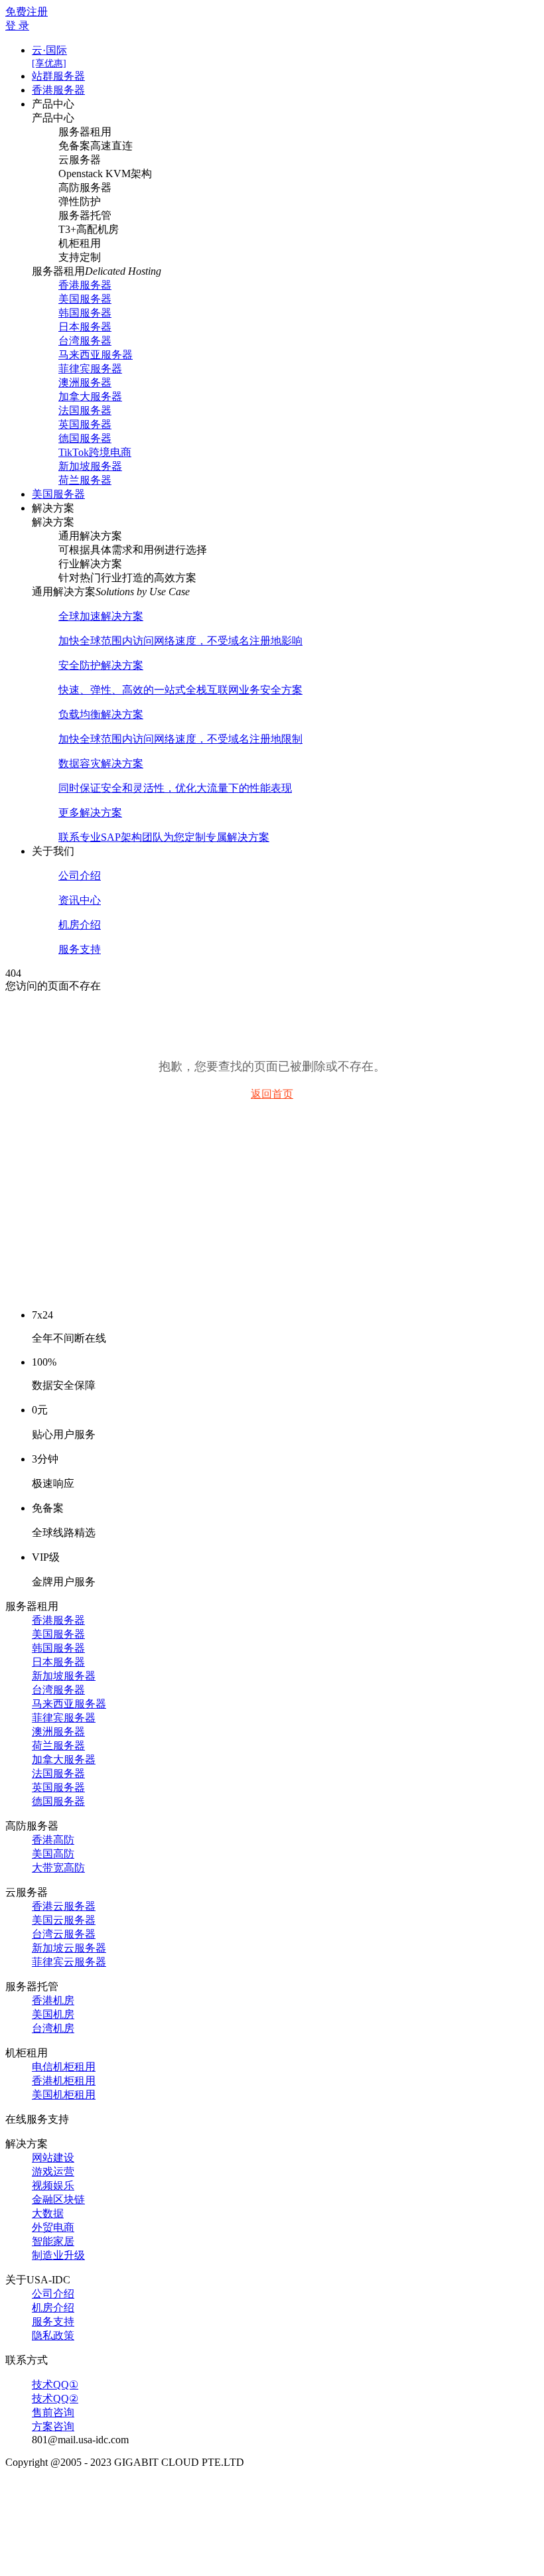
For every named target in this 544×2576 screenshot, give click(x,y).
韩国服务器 (85, 313)
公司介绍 (53, 2294)
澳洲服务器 (85, 383)
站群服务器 (58, 76)
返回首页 (272, 1094)
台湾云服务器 (64, 1934)
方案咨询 (53, 2426)
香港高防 (53, 1840)
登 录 (17, 26)
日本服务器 (85, 327)
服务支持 (53, 2322)
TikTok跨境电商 (95, 452)
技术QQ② (55, 2398)
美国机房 (53, 2014)
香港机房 (53, 2000)
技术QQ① (55, 2385)
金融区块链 (58, 2199)
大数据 (48, 2213)
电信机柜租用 (64, 2067)
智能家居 (53, 2241)
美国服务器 (85, 299)
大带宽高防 (58, 1868)
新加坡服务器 (90, 466)
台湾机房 (53, 2028)
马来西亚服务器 (96, 355)
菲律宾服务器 (90, 369)
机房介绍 (53, 2308)
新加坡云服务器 (69, 1948)
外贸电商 (53, 2227)
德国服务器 (85, 438)
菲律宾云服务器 (69, 1962)
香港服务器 (58, 90)
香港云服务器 (64, 1906)
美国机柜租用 (64, 2095)
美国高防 (53, 1854)
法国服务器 (85, 410)
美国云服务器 (64, 1920)
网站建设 (53, 2158)
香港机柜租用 (64, 2081)
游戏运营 (53, 2172)
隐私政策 (53, 2335)
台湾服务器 (85, 341)
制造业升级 (58, 2255)
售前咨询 (53, 2412)
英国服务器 (85, 424)
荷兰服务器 (85, 480)
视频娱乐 (53, 2185)
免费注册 (27, 12)
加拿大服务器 (90, 396)
